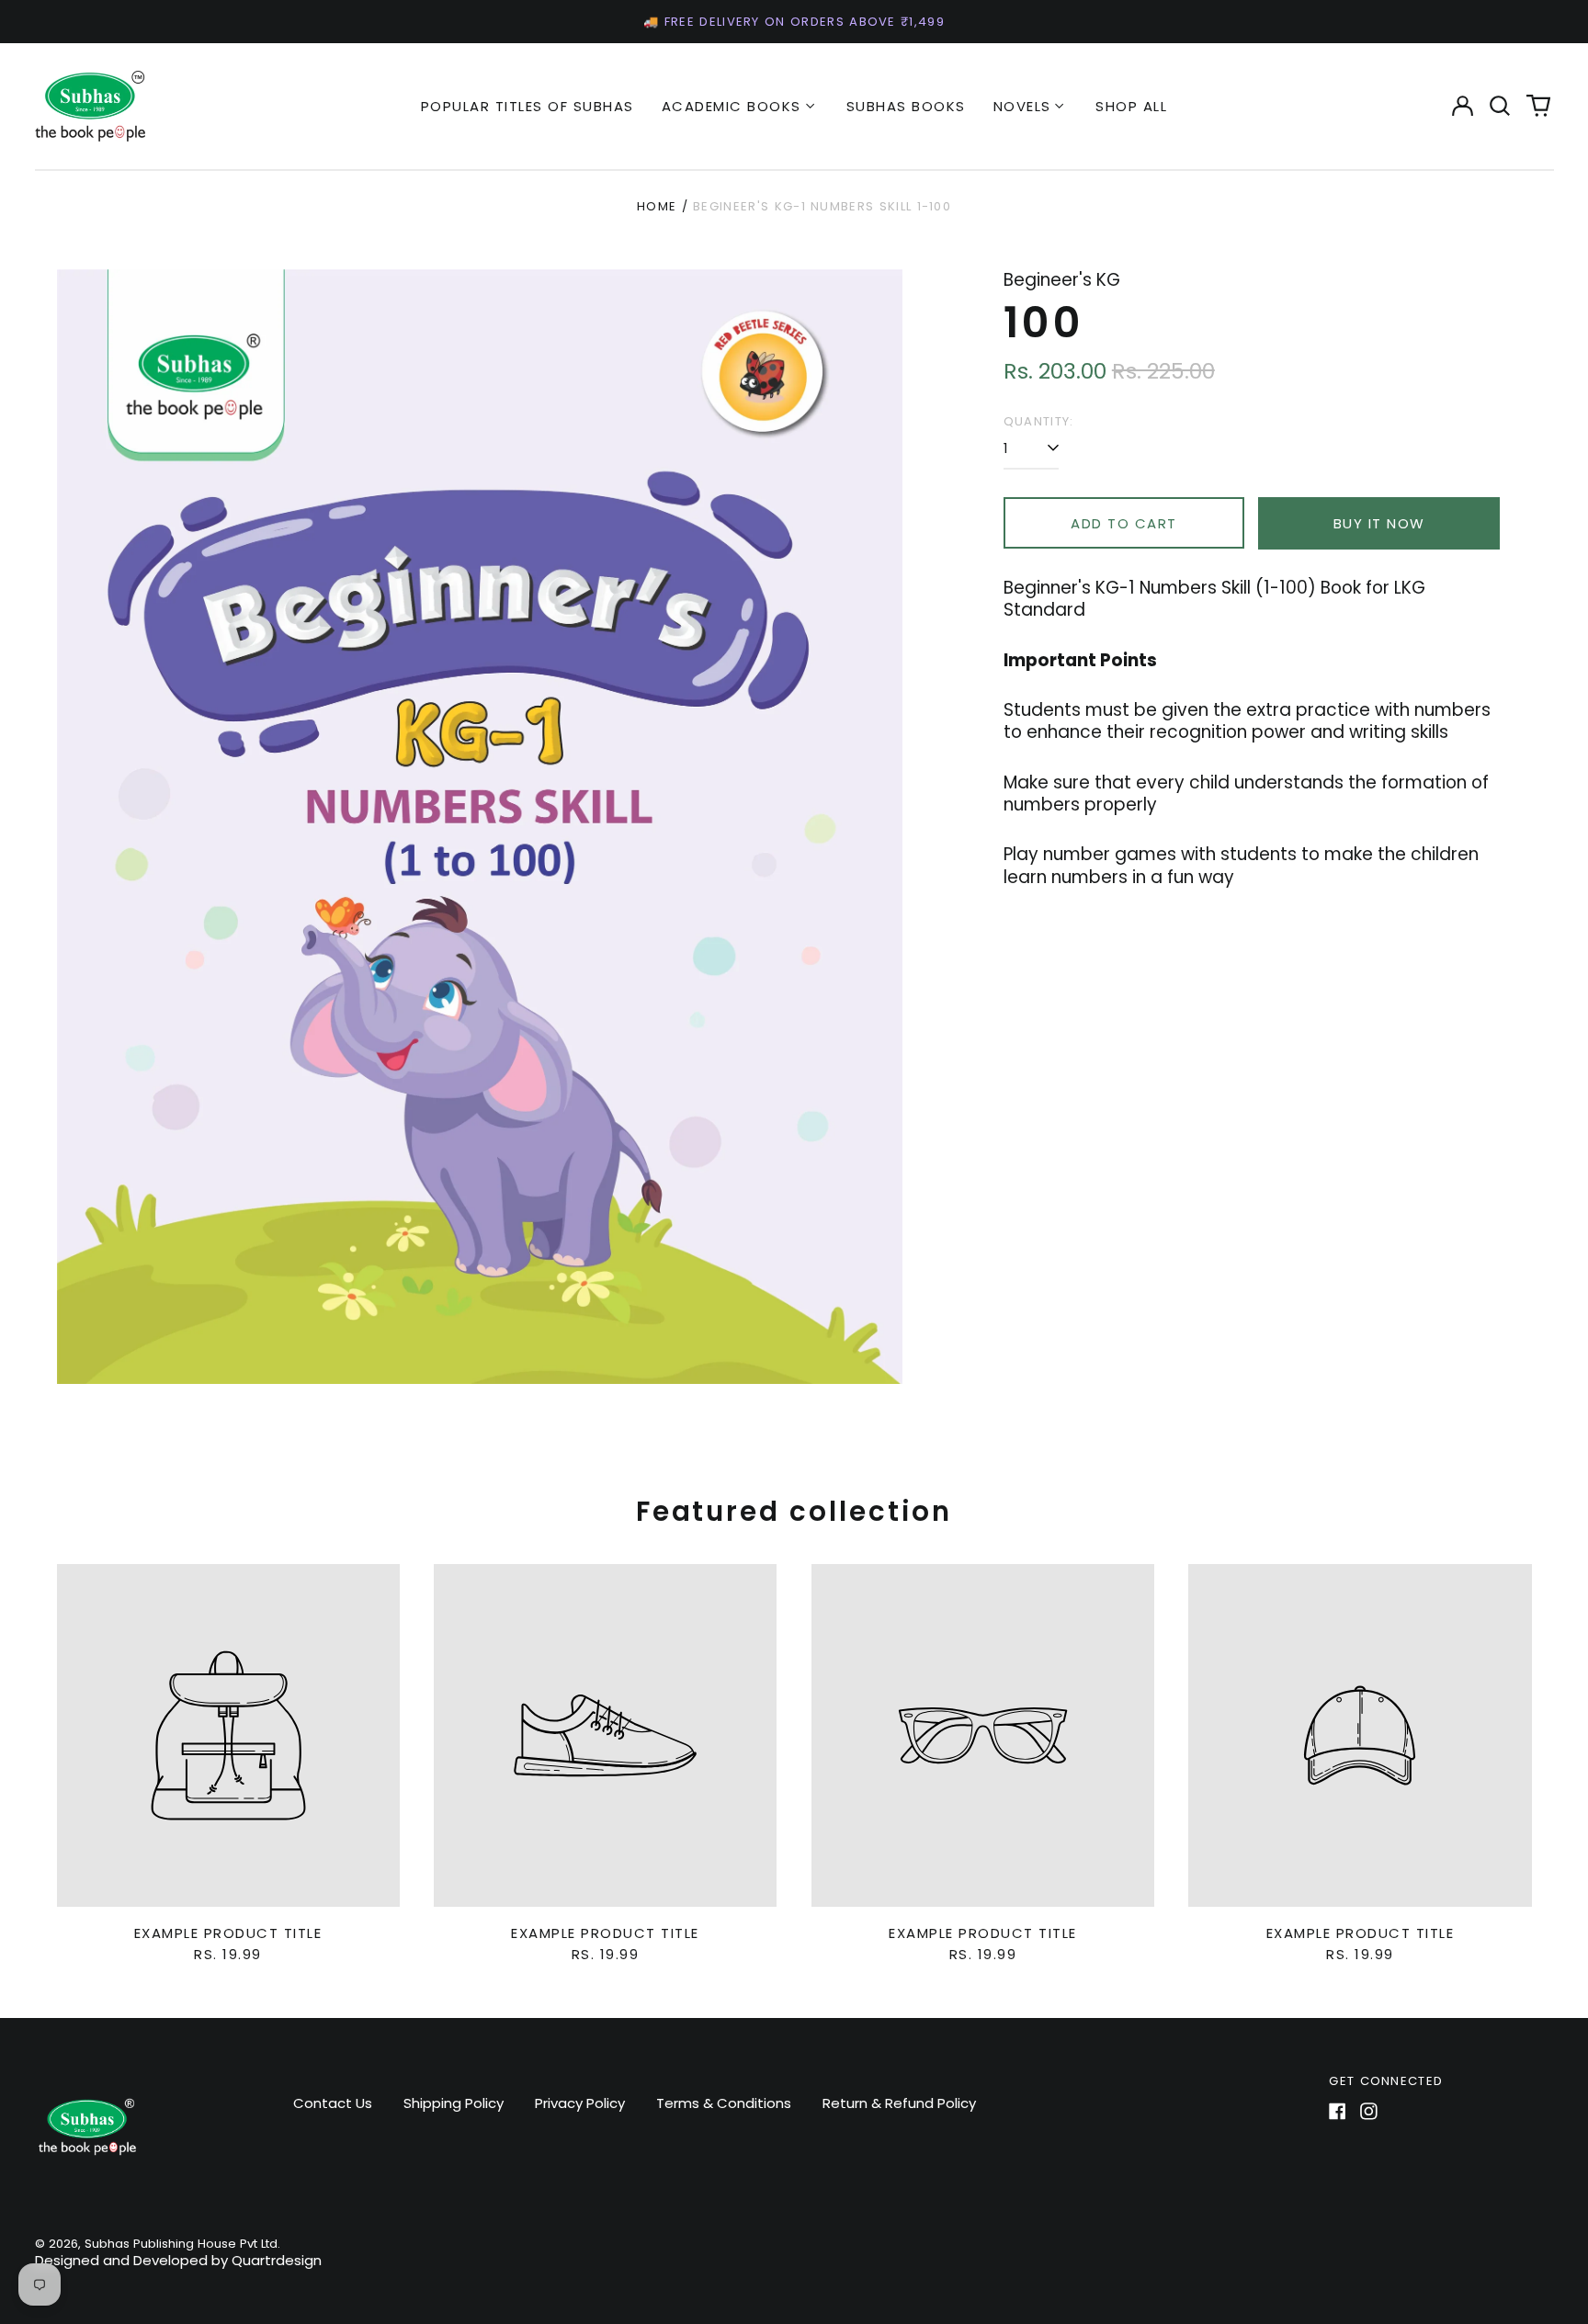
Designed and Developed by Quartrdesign (178, 2260)
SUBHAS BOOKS (906, 106)
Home (657, 206)
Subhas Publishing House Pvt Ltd (181, 2244)
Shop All (1131, 106)
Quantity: (1039, 421)
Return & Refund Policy (899, 2103)
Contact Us (333, 2103)
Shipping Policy (454, 2103)
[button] (1501, 106)
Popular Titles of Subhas (527, 106)
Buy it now (1379, 523)
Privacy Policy (580, 2103)
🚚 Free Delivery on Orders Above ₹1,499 (794, 22)
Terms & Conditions (724, 2103)
